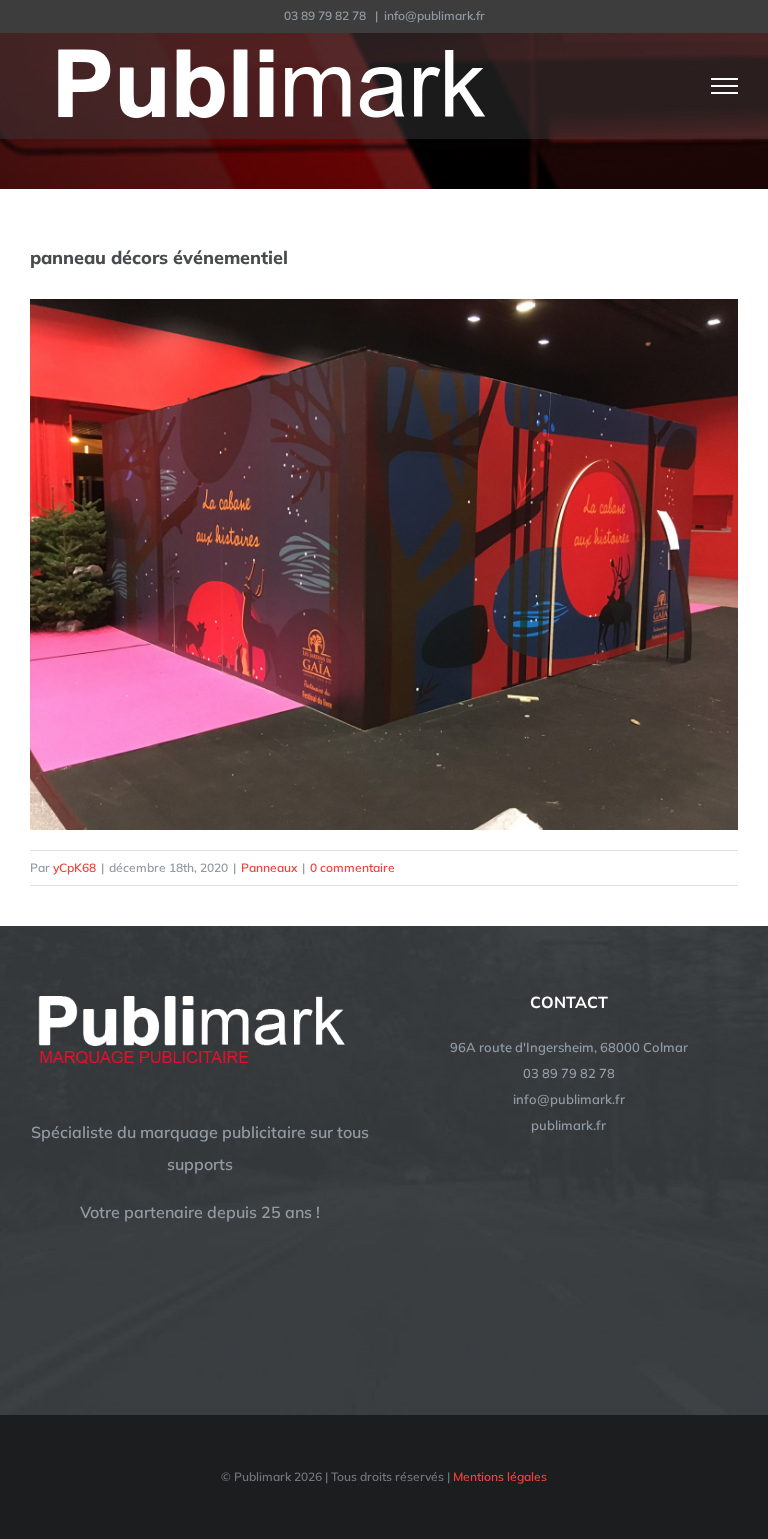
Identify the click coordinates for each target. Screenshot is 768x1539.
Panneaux (269, 867)
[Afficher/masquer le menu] (725, 86)
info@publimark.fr (434, 15)
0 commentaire (352, 867)
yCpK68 (74, 867)
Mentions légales (500, 1476)
